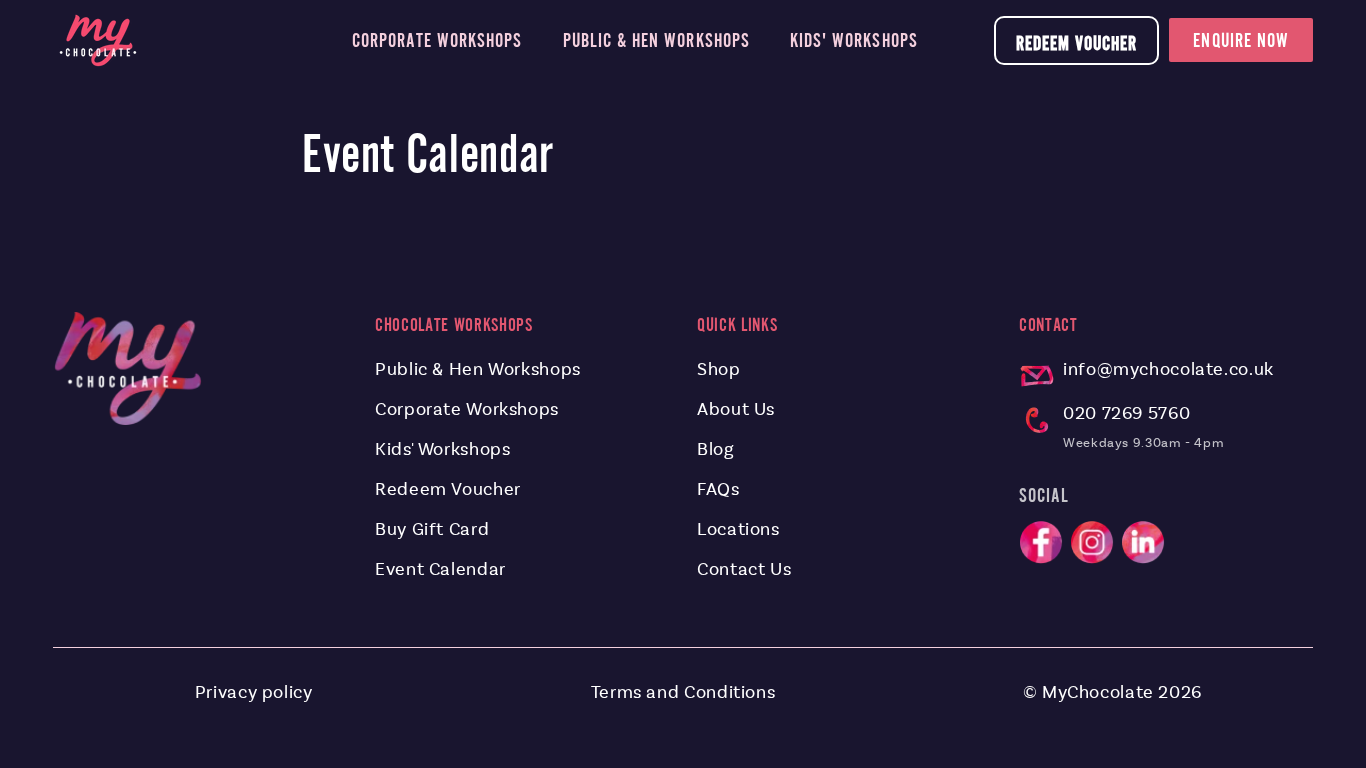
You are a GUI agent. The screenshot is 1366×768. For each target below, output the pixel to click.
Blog (716, 449)
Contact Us (744, 569)
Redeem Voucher (1077, 43)
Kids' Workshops (442, 449)
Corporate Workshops (467, 409)
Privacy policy (254, 692)
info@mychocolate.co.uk (1168, 369)
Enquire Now (1241, 40)
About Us (736, 409)
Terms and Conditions (683, 692)
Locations (738, 529)
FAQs (718, 489)
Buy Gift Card (432, 529)
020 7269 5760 (1126, 413)
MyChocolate (1098, 692)
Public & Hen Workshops (478, 369)
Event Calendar (440, 569)
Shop (719, 369)
